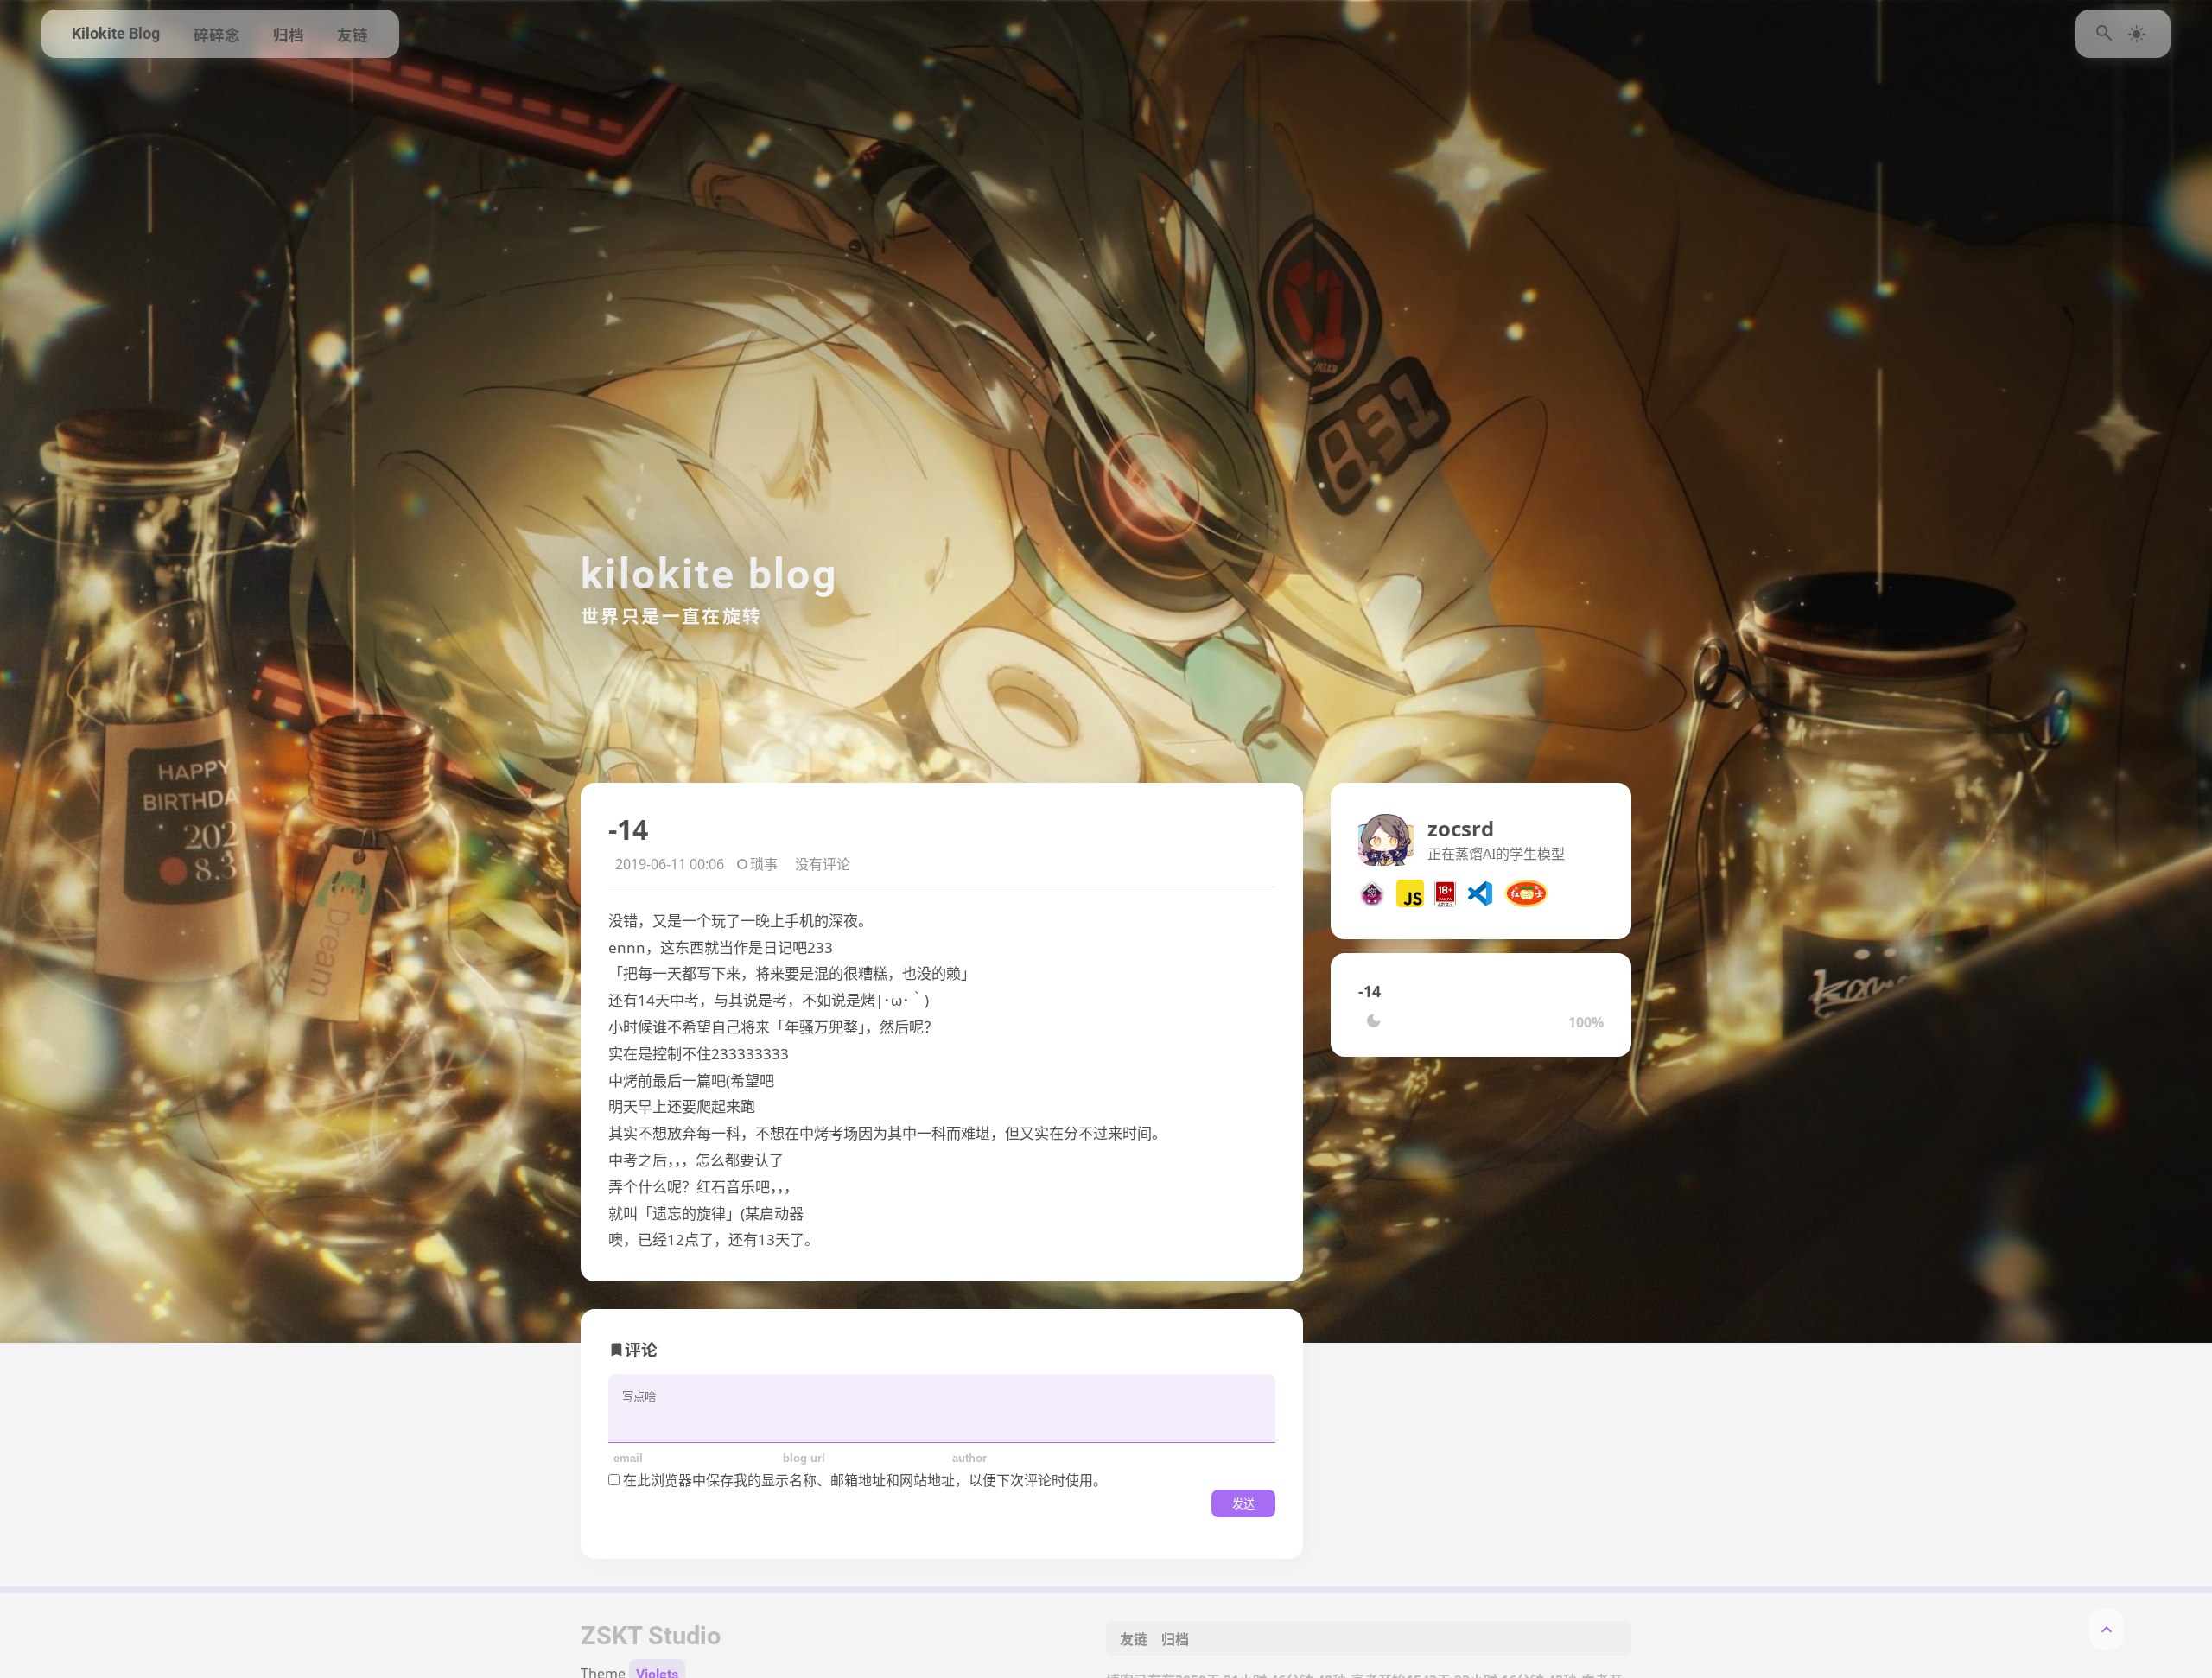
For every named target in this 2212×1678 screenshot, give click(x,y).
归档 (289, 35)
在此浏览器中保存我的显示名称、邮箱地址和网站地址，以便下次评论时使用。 (865, 1480)
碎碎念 (217, 35)
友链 (353, 35)
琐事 (764, 864)
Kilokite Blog (116, 34)
